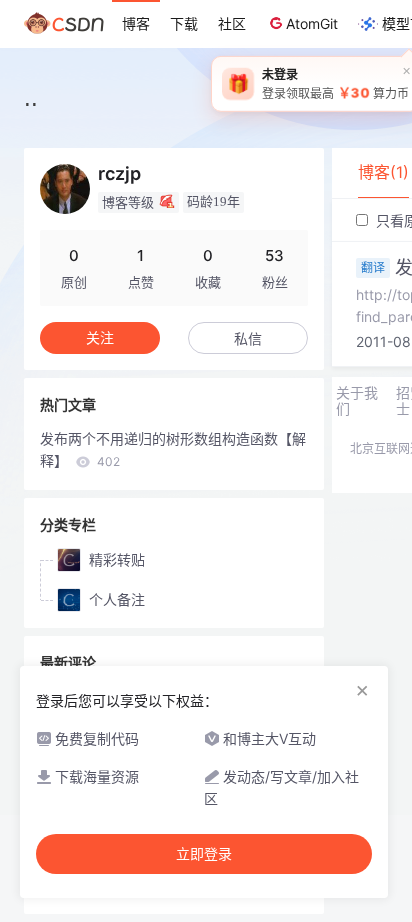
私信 (248, 338)
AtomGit (312, 23)
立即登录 (204, 854)
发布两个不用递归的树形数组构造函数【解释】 (173, 449)
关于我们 (357, 401)
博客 (136, 23)
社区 (232, 23)
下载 (184, 23)
